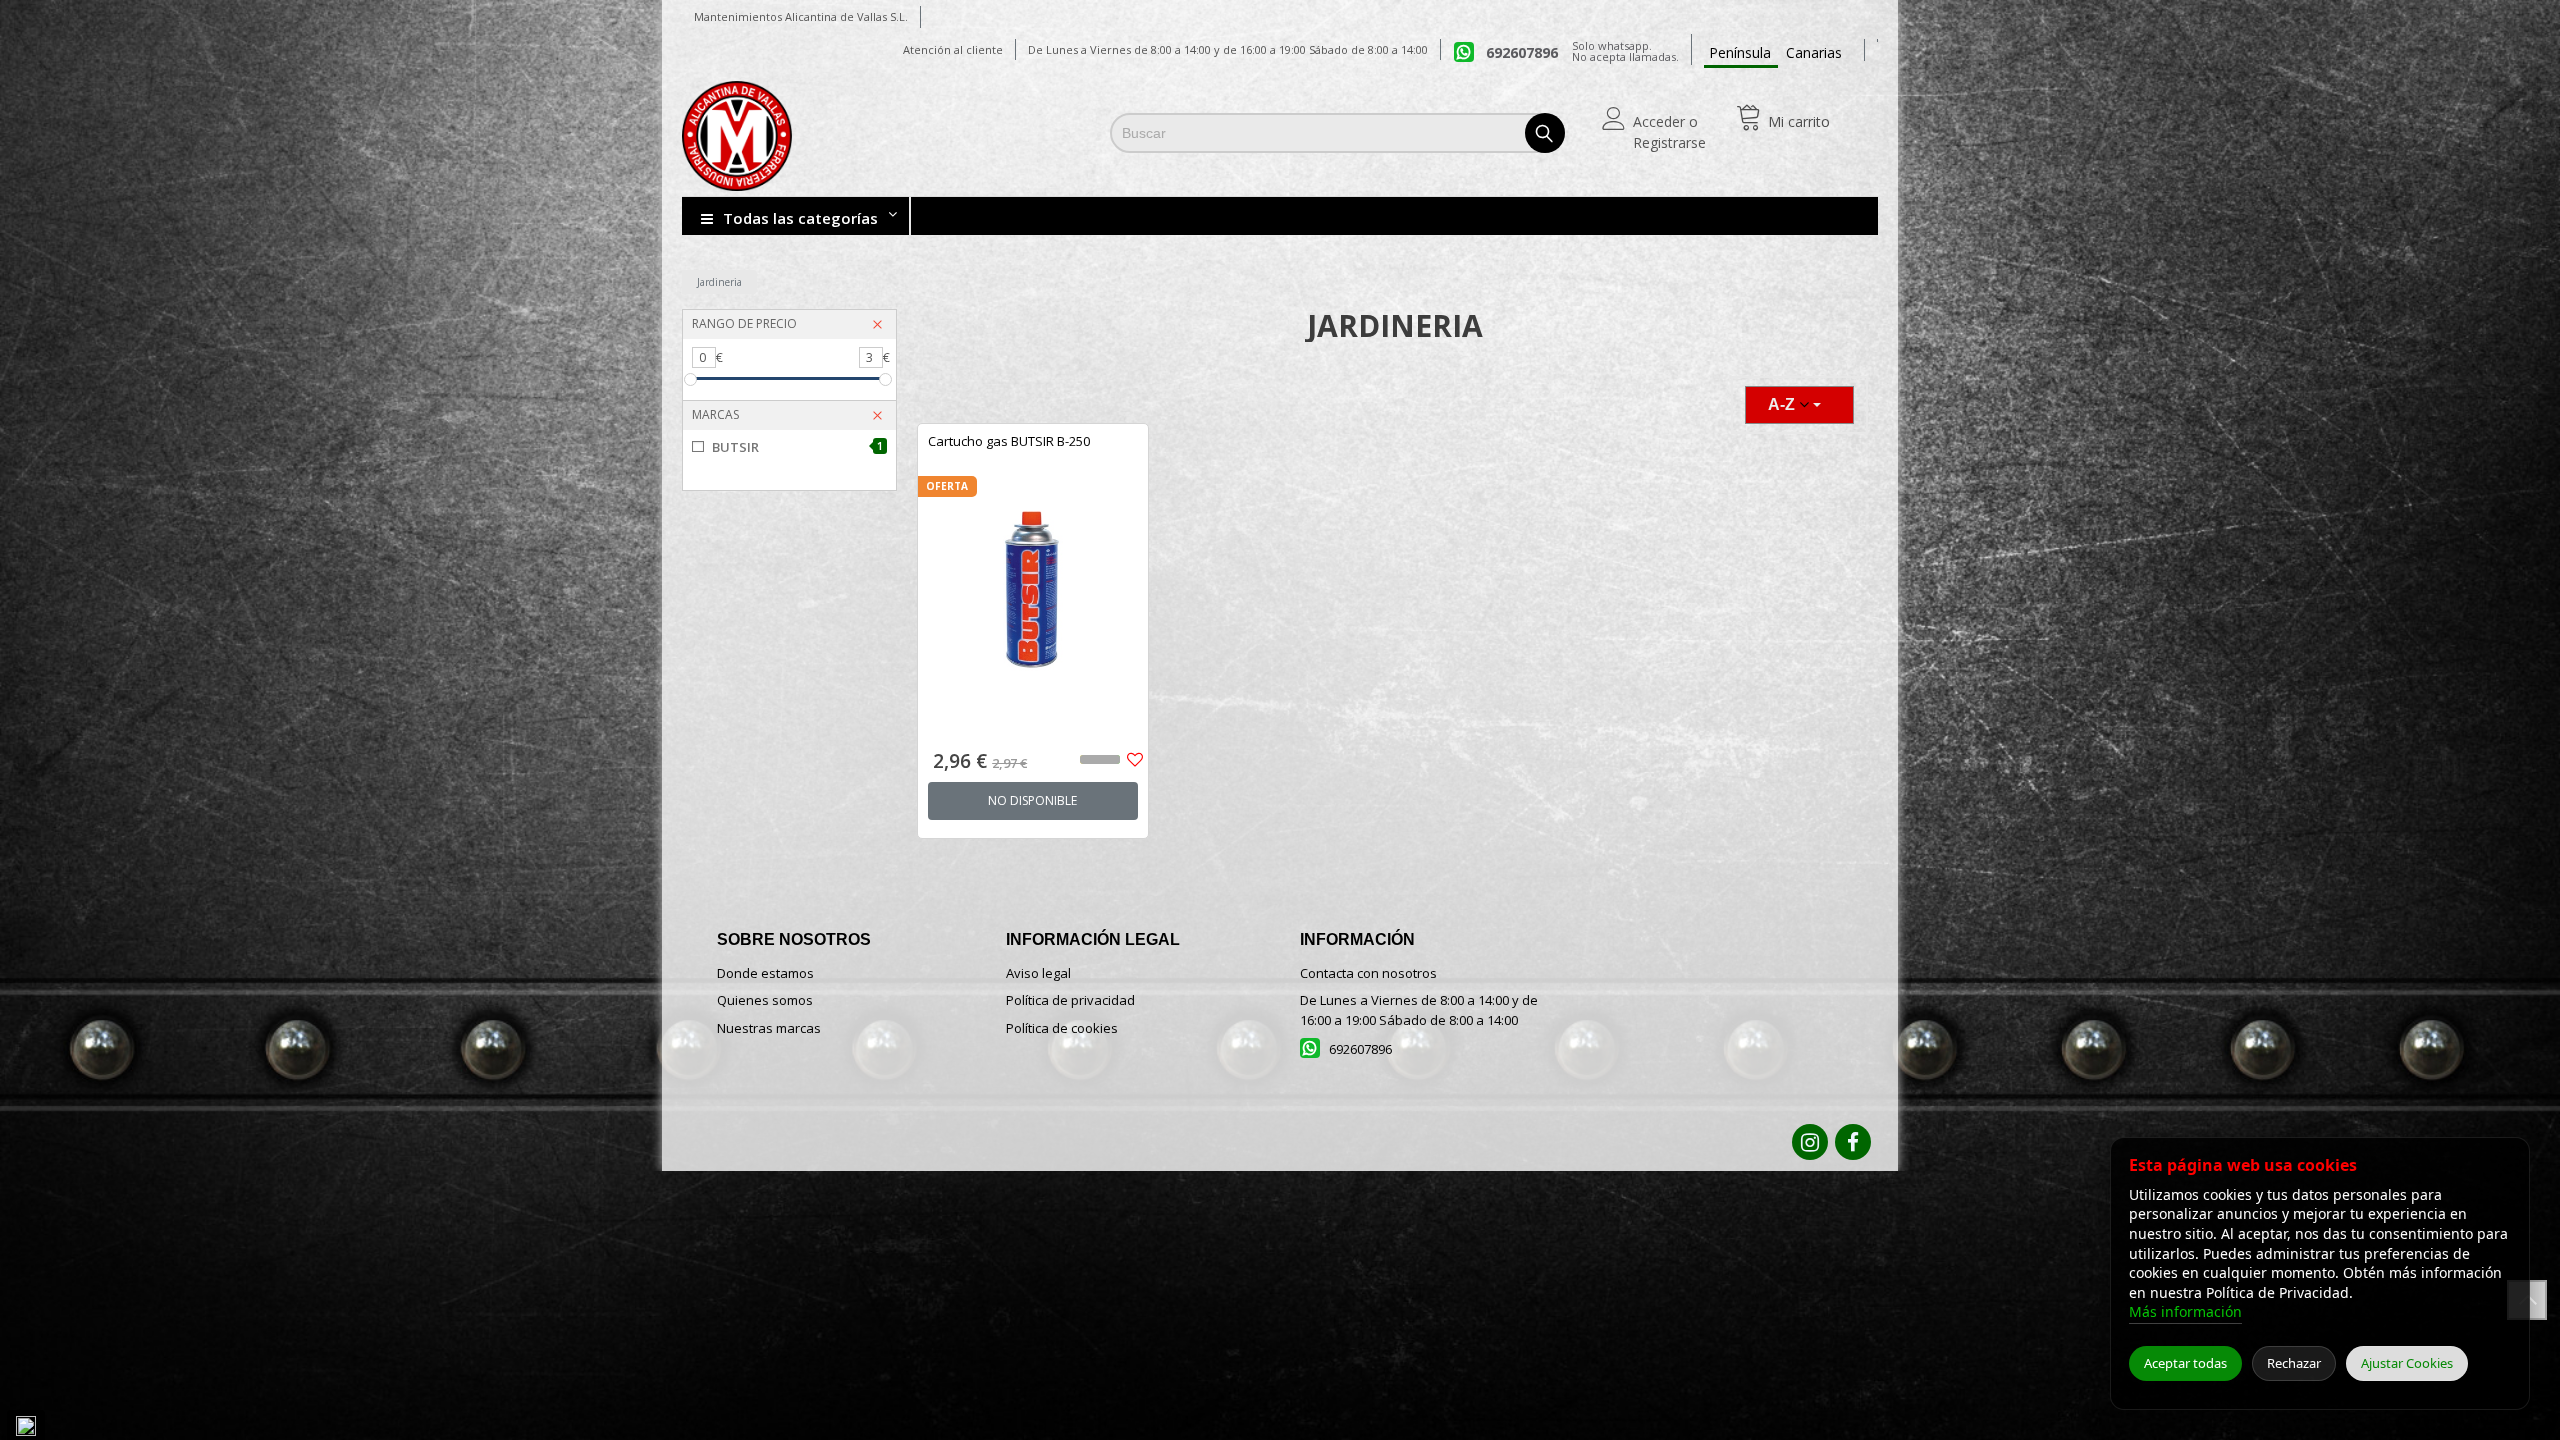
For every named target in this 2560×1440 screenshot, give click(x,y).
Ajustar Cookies (2407, 1363)
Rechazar (2294, 1363)
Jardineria (719, 282)
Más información (2185, 1311)
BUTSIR (797, 447)
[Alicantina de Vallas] (810, 136)
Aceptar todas (2185, 1363)
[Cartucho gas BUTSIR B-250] (1032, 574)
